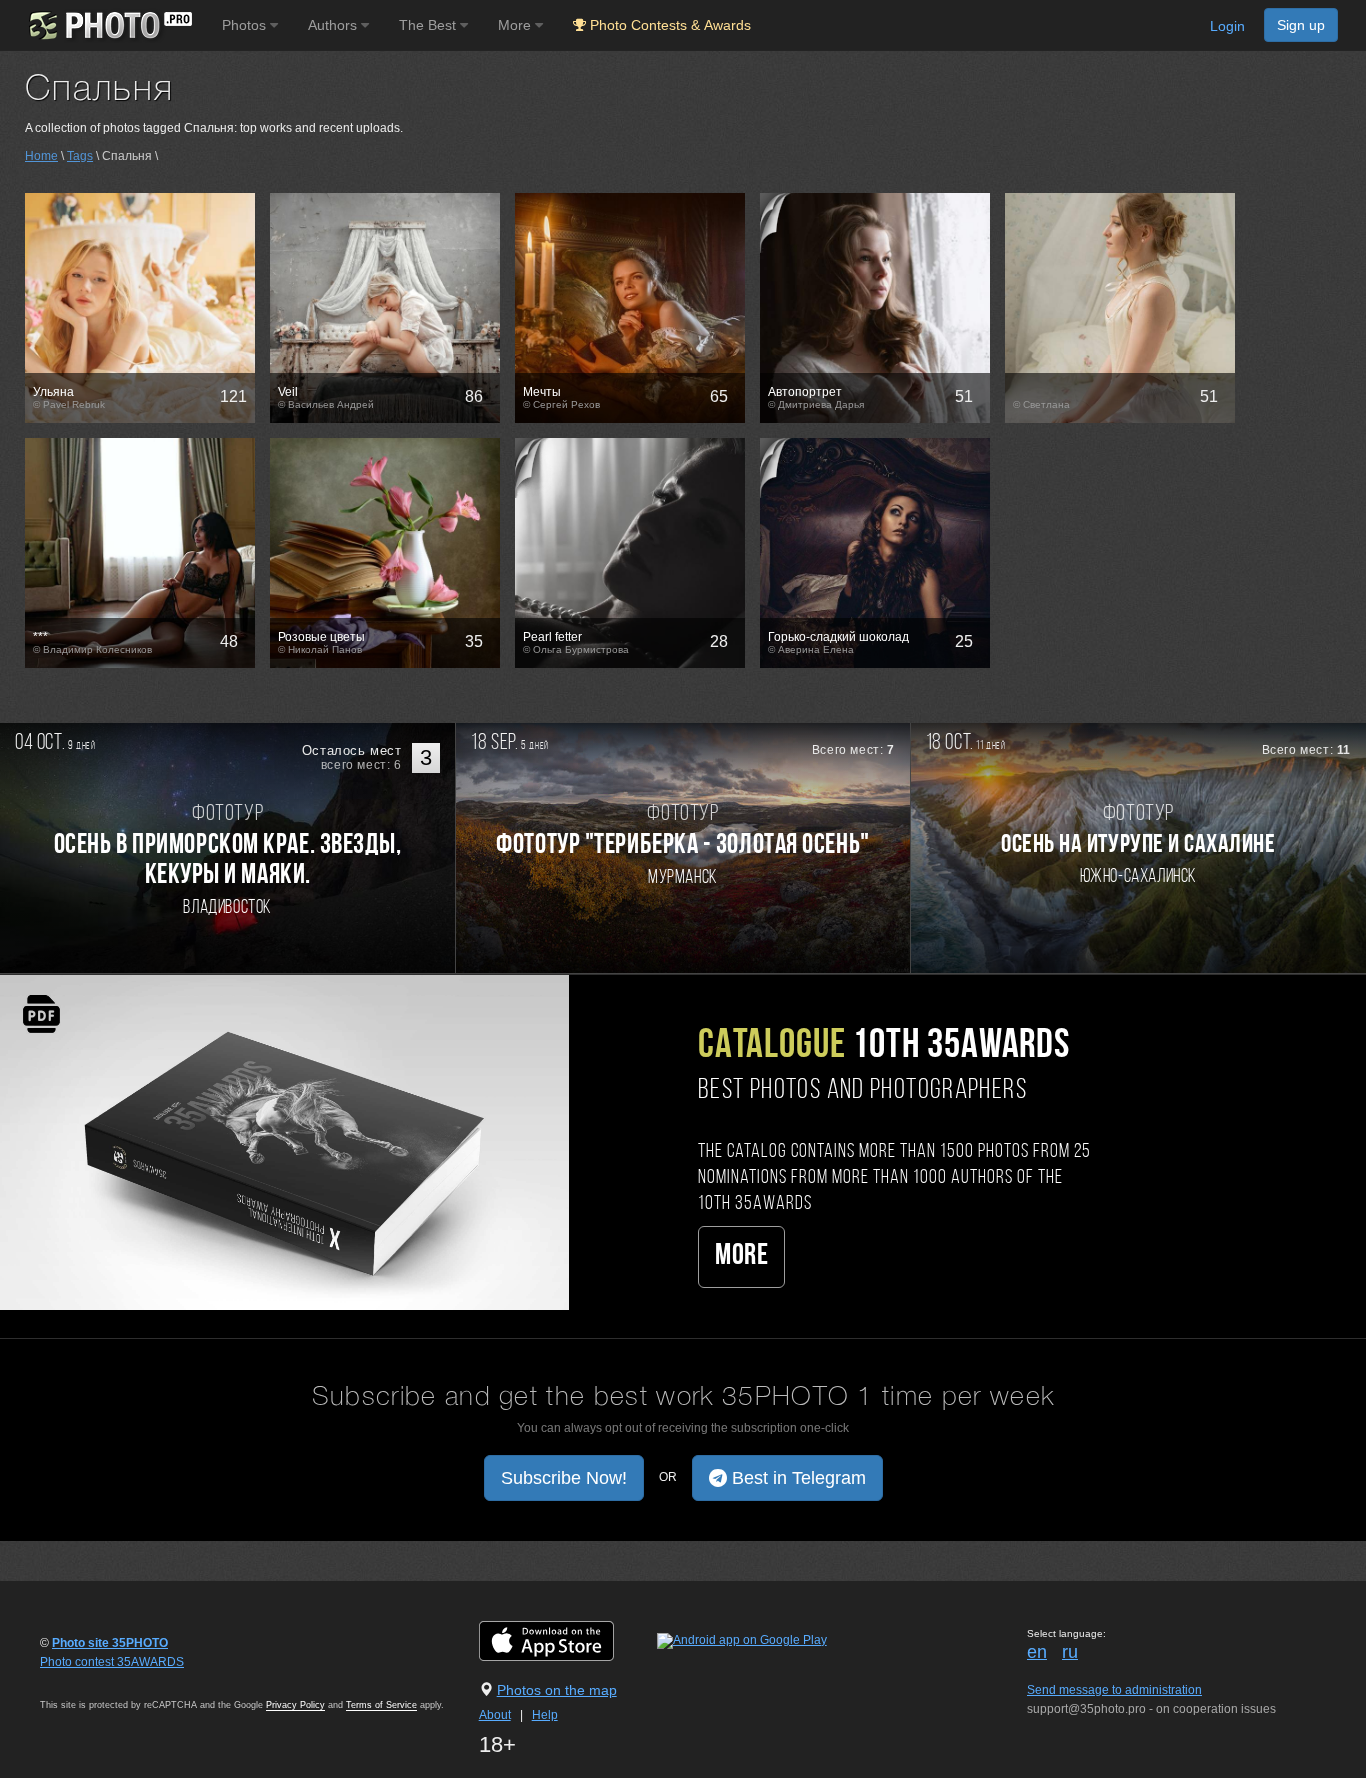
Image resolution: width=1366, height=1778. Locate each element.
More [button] (516, 25)
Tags (80, 156)
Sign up (1301, 25)
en (1037, 1652)
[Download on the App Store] (566, 1640)
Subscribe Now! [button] (564, 1478)
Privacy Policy (295, 1705)
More (741, 1256)
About (495, 1715)
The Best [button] (429, 25)
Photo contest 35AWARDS (112, 1662)
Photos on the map (557, 1690)
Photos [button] (246, 25)
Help (545, 1715)
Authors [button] (334, 25)
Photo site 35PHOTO (110, 1643)
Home (41, 156)
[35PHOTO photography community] (108, 25)
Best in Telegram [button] (796, 1478)
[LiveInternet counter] (84, 1681)
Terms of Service (381, 1705)
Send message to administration (1114, 1690)
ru (1070, 1652)
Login (1227, 26)
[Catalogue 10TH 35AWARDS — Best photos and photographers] (284, 1141)
